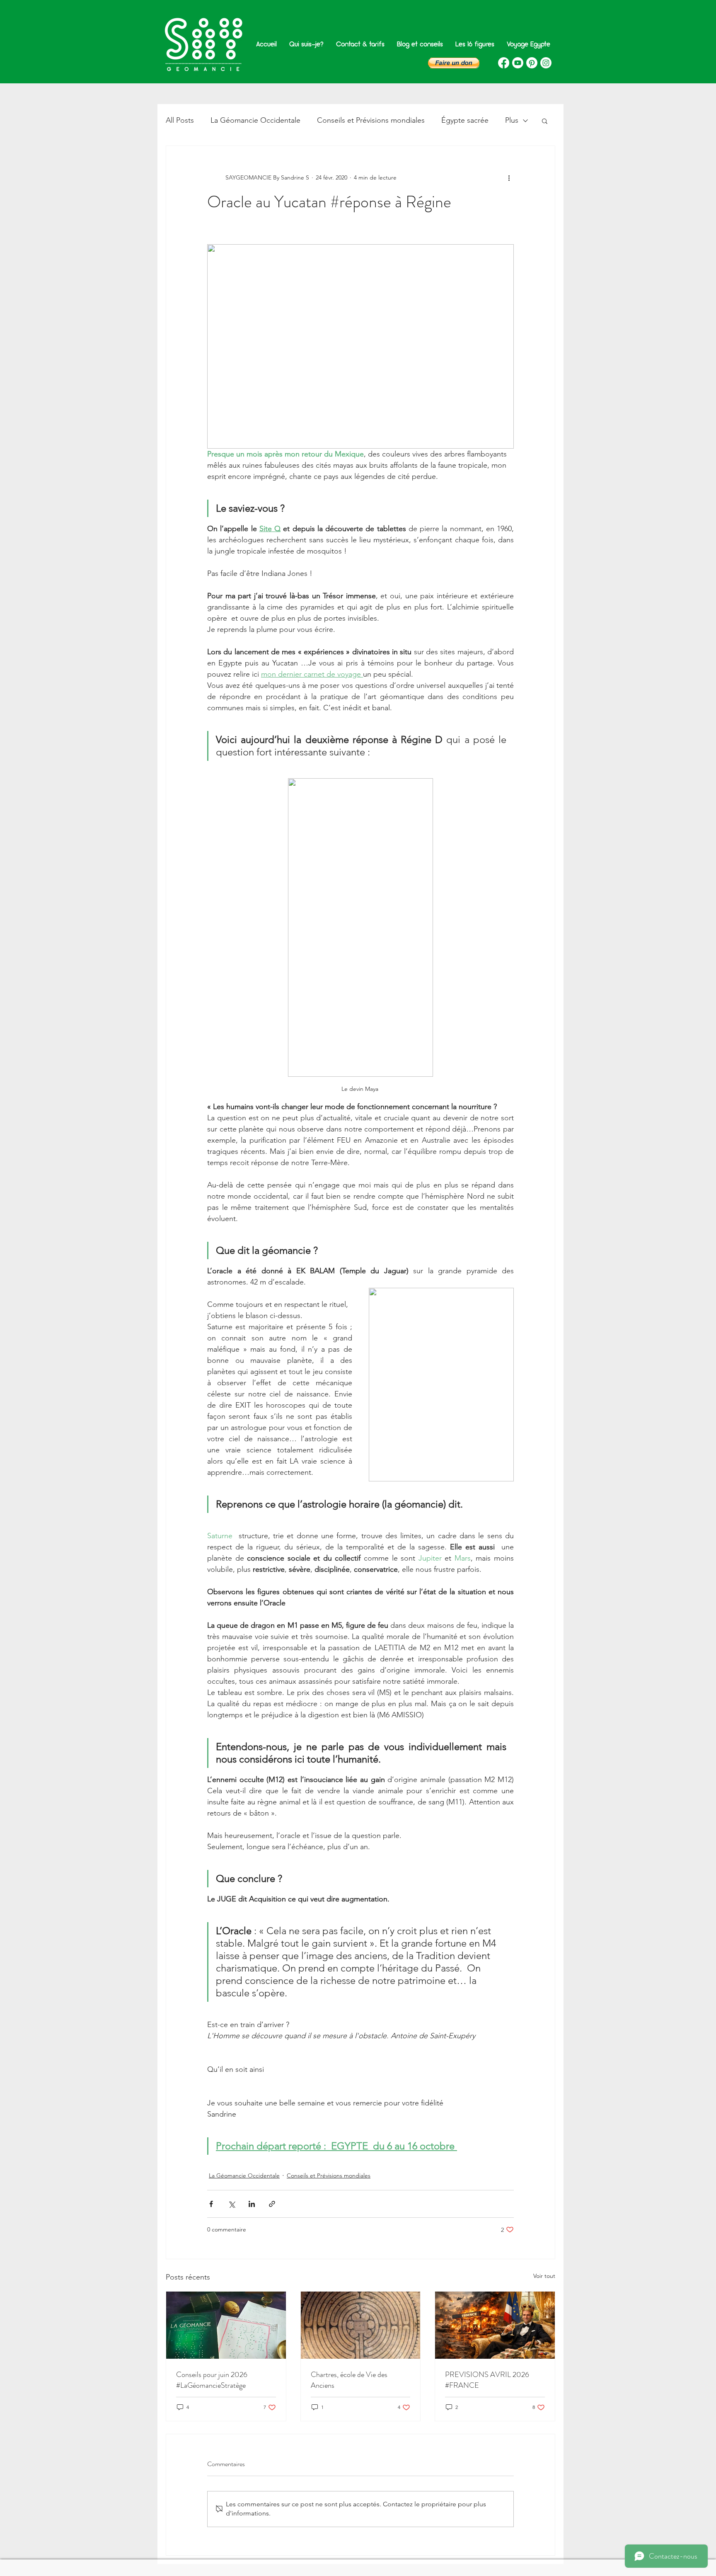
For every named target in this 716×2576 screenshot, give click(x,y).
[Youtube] (518, 63)
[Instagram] (546, 63)
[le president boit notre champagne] (495, 2325)
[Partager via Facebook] (211, 2204)
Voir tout (544, 2276)
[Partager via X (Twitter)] (231, 2204)
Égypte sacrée (465, 120)
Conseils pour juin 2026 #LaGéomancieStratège (212, 2380)
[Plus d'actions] (509, 177)
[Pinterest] (532, 63)
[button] (454, 63)
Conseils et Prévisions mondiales (371, 120)
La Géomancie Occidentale (255, 120)
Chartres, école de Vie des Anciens (349, 2380)
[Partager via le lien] (272, 2204)
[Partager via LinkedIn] (252, 2204)
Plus (512, 120)
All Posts (180, 120)
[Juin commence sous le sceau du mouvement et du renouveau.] (226, 2325)
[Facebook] (504, 63)
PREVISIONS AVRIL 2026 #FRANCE (487, 2380)
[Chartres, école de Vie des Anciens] (361, 2325)
